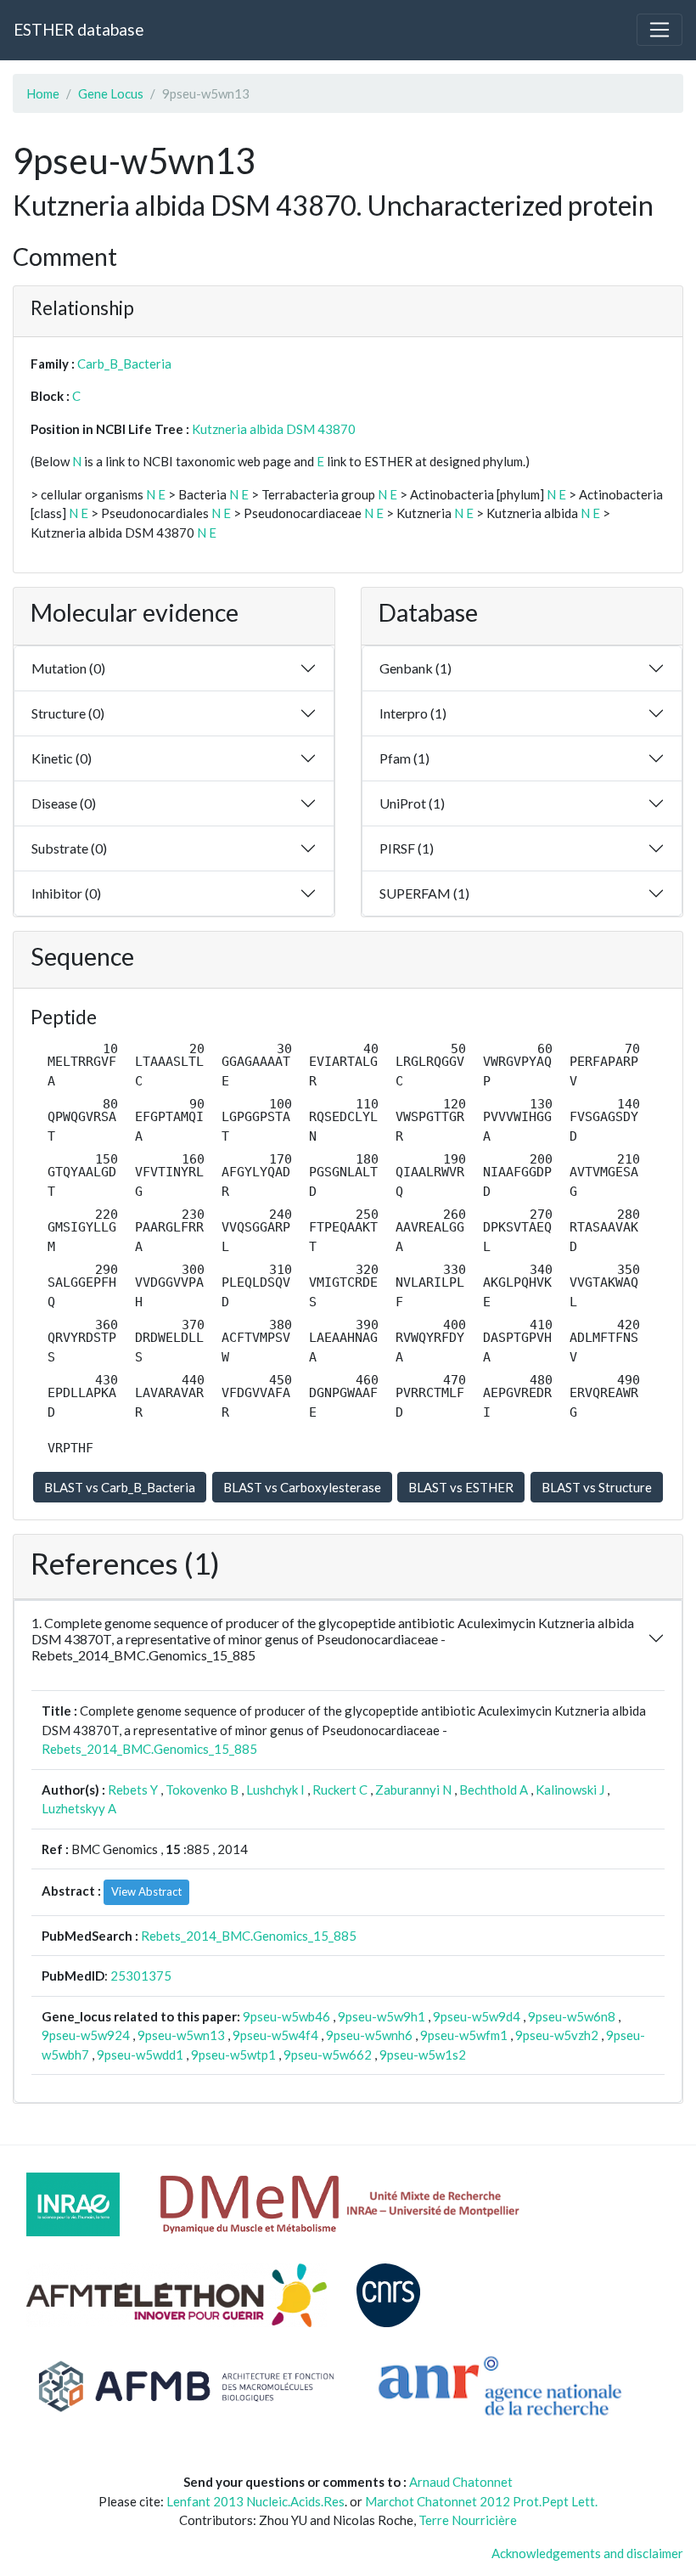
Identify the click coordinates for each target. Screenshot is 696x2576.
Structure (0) (68, 713)
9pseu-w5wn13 (181, 2035)
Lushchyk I (275, 1790)
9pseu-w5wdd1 (140, 2055)
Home (43, 93)
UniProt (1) (412, 803)
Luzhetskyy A (79, 1808)
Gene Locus (111, 93)
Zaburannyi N (413, 1790)
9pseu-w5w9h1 (382, 2016)
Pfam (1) (404, 758)
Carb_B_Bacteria (124, 364)
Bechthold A (494, 1790)
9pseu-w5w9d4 (477, 2016)
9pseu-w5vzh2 (557, 2035)
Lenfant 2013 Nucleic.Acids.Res (255, 2501)
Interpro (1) (413, 713)
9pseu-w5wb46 (286, 2016)
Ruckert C (340, 1790)
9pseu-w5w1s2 (423, 2055)
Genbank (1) (415, 668)
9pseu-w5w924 (86, 2035)
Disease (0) (64, 803)
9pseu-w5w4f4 (275, 2035)
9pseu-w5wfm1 (464, 2035)
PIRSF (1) (407, 848)
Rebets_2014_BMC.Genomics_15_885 (149, 1749)
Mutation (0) (68, 668)
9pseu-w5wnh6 (369, 2035)
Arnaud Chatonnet (461, 2482)
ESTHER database (79, 29)
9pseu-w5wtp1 (233, 2055)
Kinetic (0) (62, 758)
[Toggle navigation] (660, 30)
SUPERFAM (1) (424, 893)
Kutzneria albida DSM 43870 (274, 429)
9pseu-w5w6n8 (572, 2016)
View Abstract (146, 1891)
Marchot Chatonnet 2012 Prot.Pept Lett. (481, 2501)
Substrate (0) (69, 848)
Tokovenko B (202, 1790)
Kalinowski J (570, 1790)
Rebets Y (133, 1790)
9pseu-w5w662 (328, 2055)
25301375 (141, 1976)
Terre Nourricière (468, 2520)
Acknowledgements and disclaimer (587, 2553)
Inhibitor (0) (66, 893)
